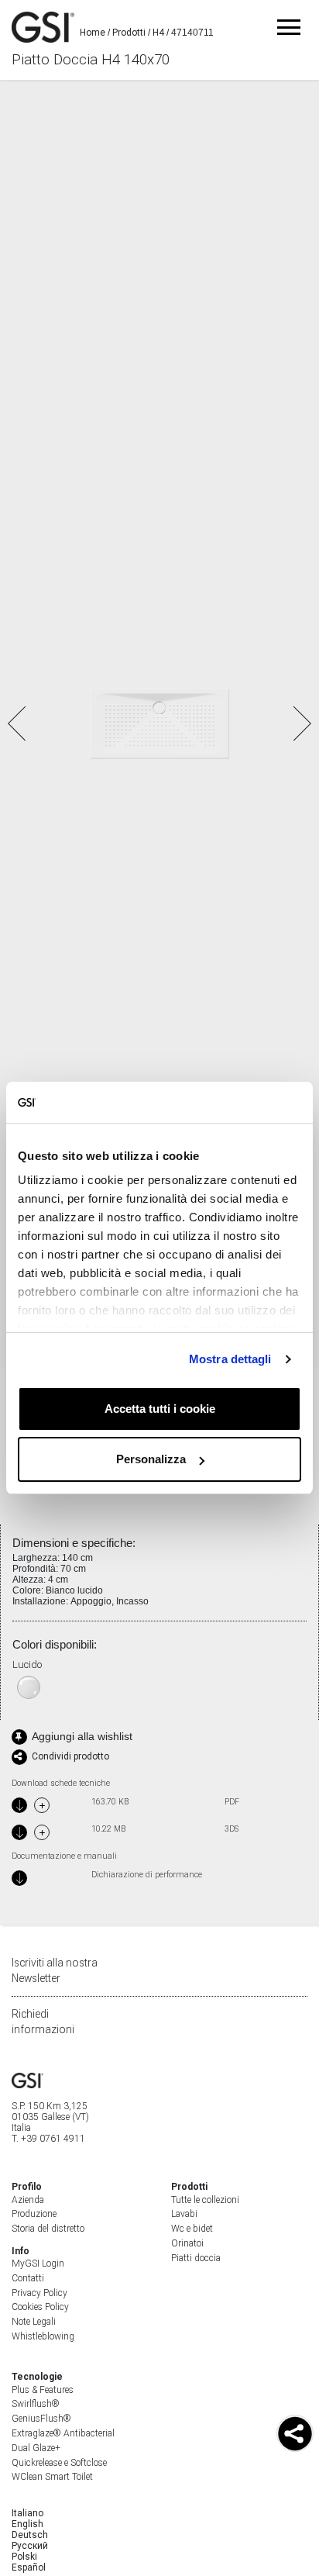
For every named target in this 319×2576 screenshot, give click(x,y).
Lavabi (184, 2214)
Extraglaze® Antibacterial (63, 2433)
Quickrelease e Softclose (59, 2463)
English (27, 2524)
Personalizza (151, 1459)
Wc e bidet (192, 2229)
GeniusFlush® (41, 2419)
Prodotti (129, 33)
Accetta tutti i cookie (160, 1409)
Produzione (34, 2214)
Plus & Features (43, 2390)
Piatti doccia (196, 2258)
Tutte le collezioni (205, 2200)
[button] (301, 723)
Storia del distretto (48, 2229)
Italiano (27, 2513)
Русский (30, 2546)
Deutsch (30, 2535)
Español (29, 2567)
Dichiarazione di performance (147, 1875)
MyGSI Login (38, 2263)
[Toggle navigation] (289, 27)
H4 (158, 33)
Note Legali (34, 2322)
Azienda (28, 2200)
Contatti (28, 2278)
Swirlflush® (36, 2404)
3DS (232, 1829)
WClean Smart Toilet (52, 2477)
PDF (232, 1802)
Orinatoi (187, 2243)
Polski (24, 2557)
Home (93, 33)
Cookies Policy (40, 2307)
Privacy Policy (39, 2293)
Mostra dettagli (230, 1359)
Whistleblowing (43, 2336)
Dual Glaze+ (36, 2448)
